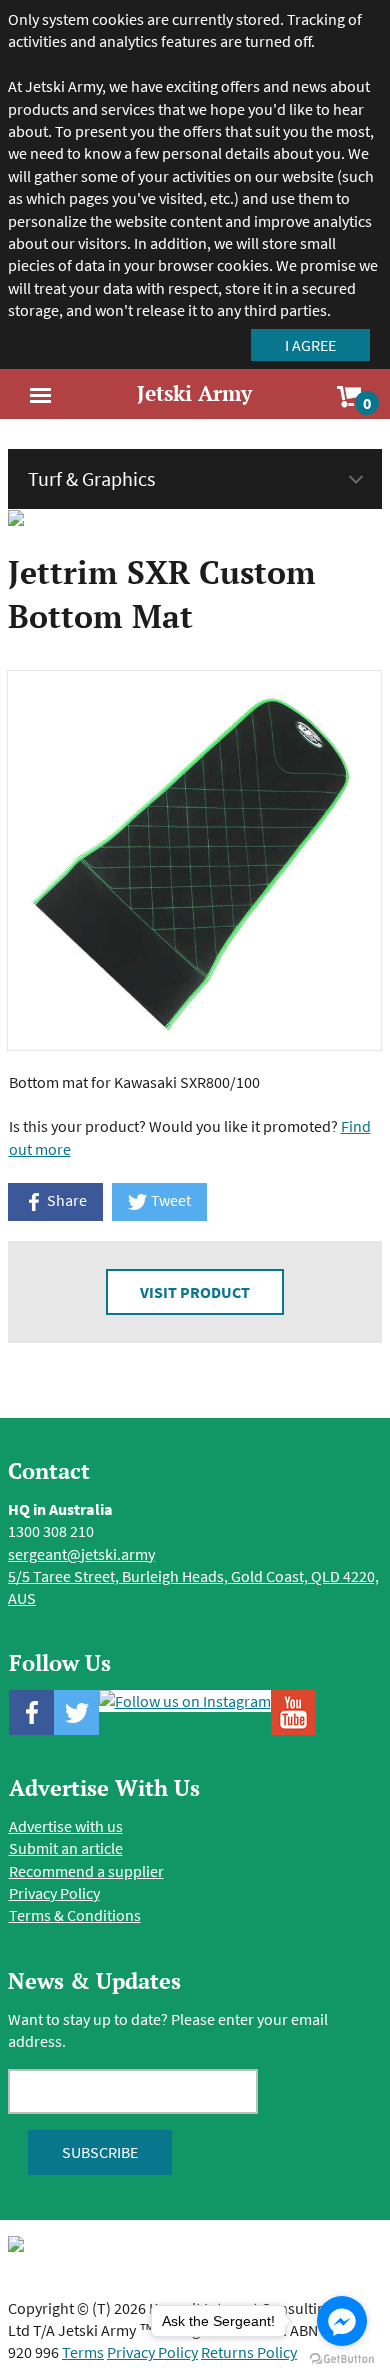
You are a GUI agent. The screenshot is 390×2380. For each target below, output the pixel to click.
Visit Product (195, 1292)
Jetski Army (194, 393)
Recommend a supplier (86, 1871)
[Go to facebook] (342, 2321)
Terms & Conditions (75, 1915)
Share (65, 1200)
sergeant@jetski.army (81, 1554)
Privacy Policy (54, 1893)
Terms (83, 2352)
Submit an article (66, 1848)
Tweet (169, 1200)
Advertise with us (66, 1826)
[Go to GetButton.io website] (342, 2359)
